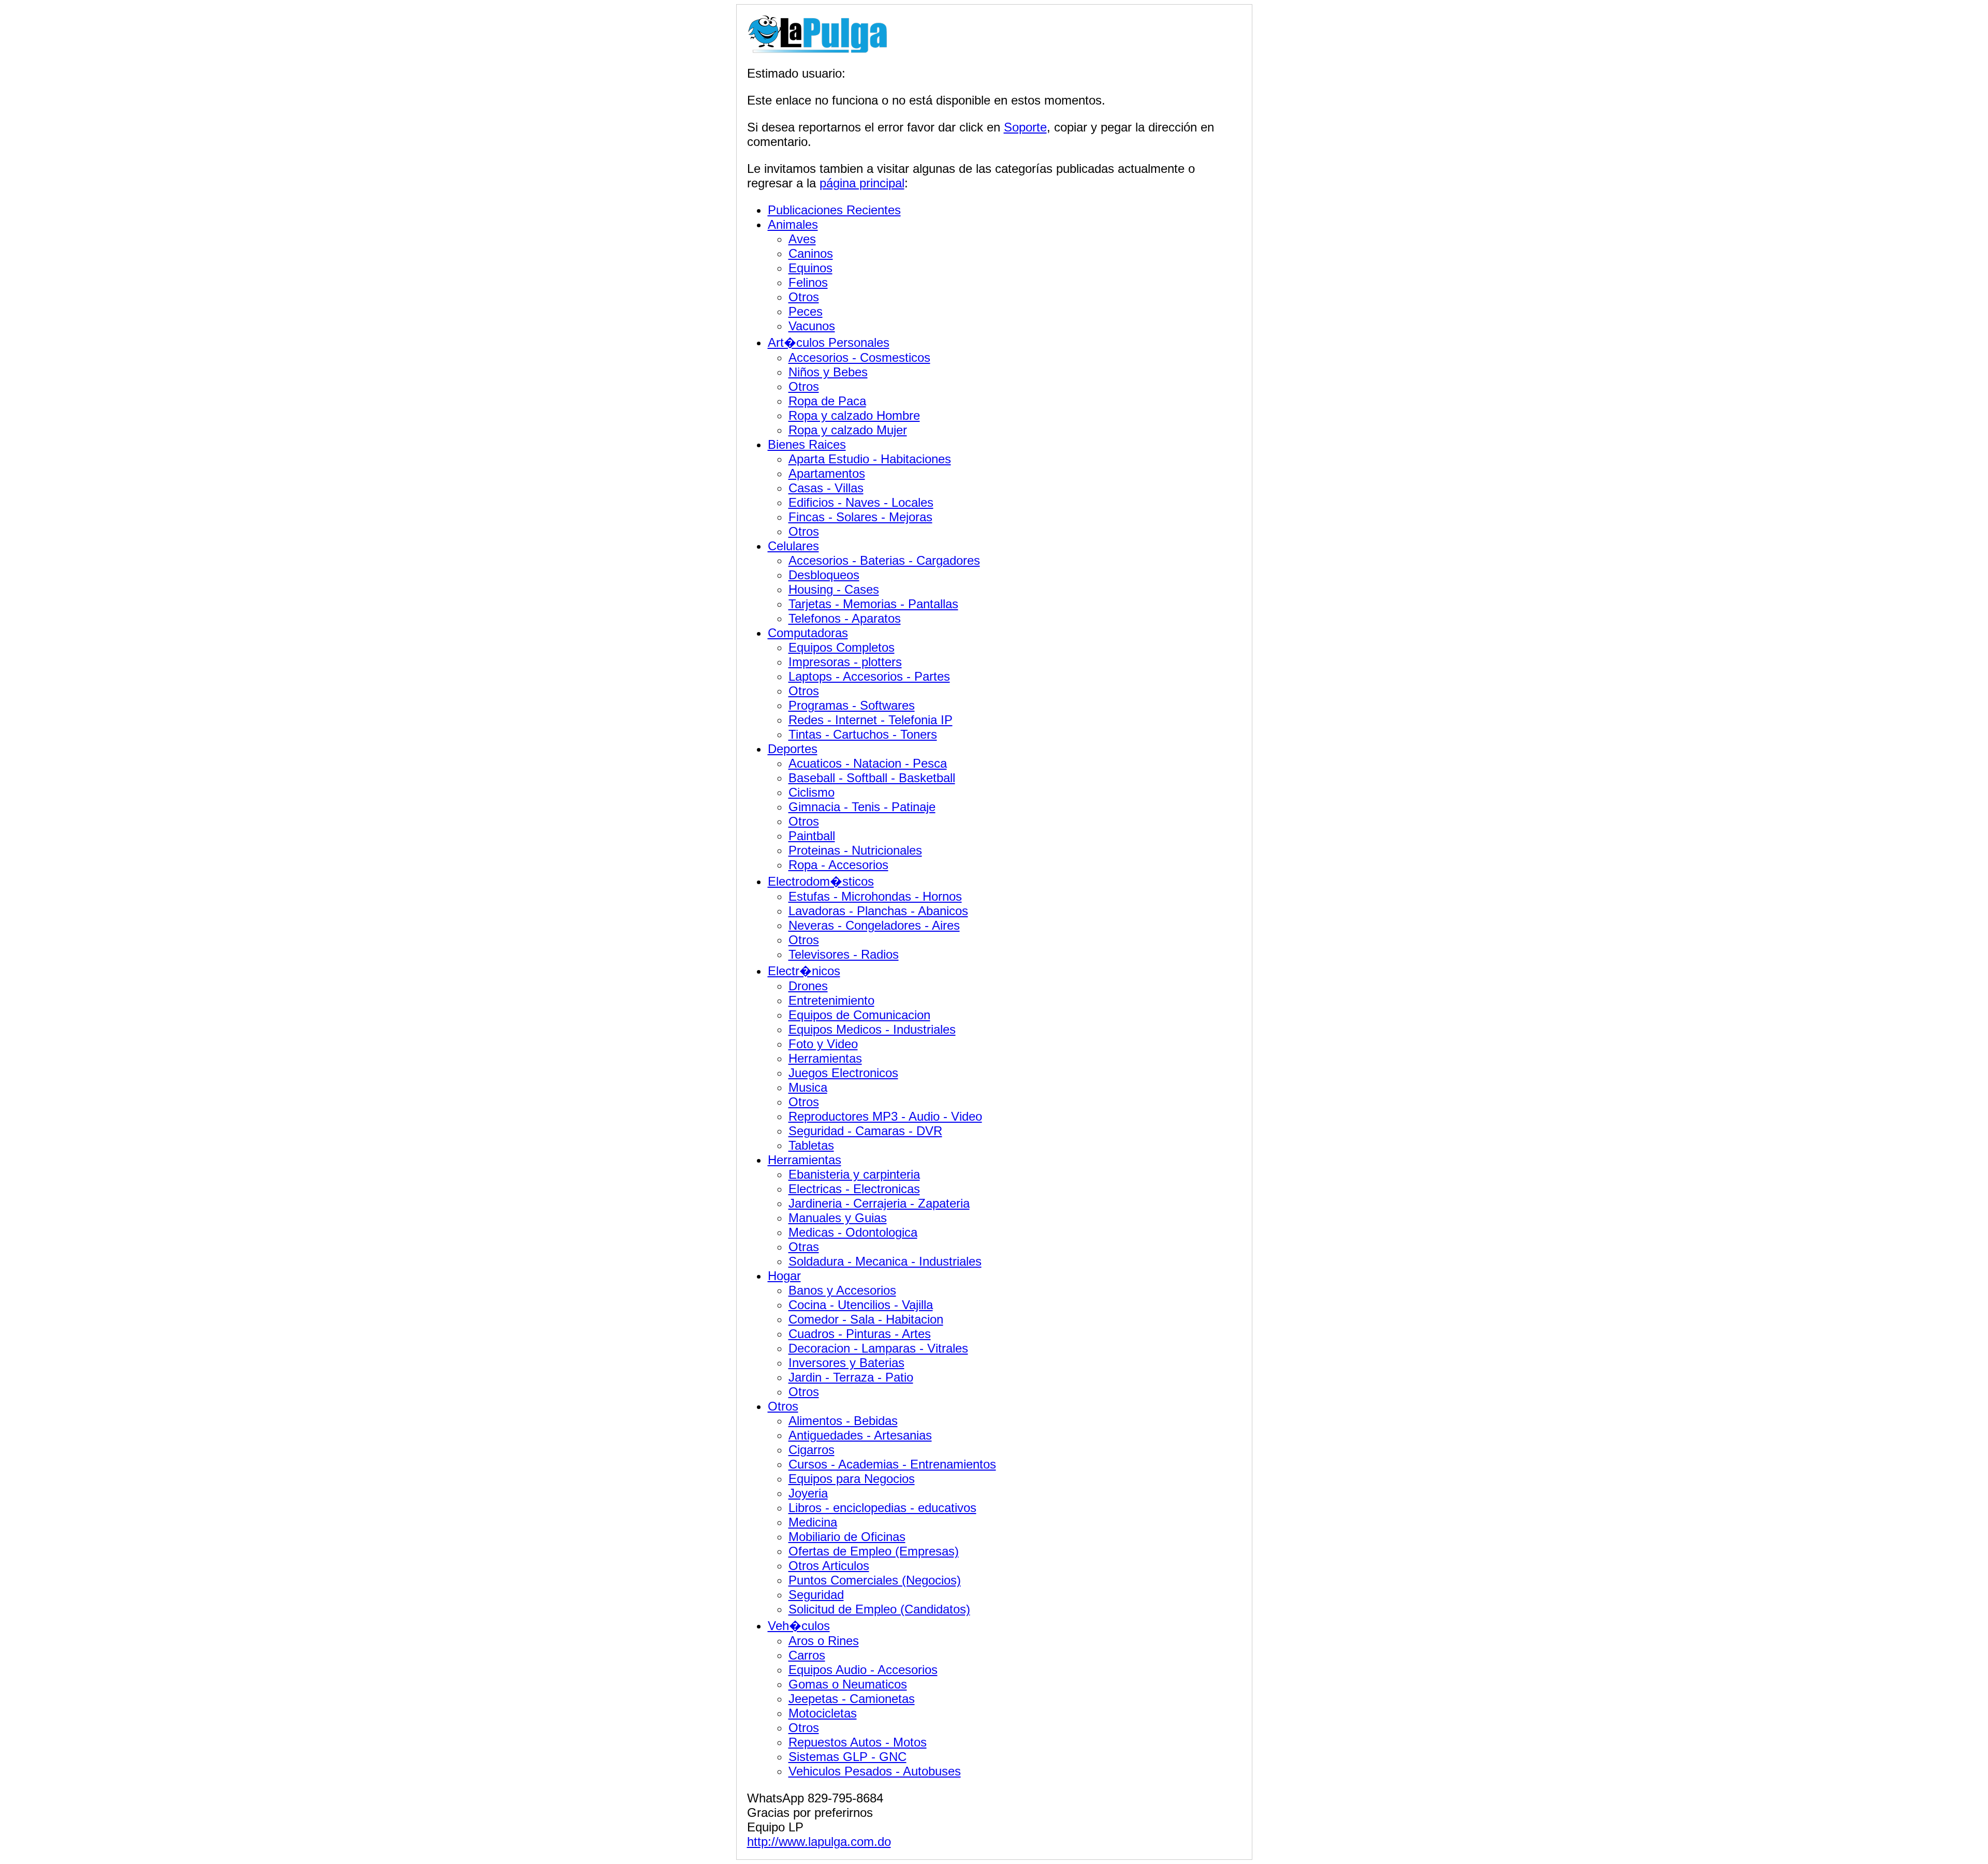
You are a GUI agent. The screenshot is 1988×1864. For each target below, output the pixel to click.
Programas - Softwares (852, 705)
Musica (808, 1087)
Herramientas (825, 1058)
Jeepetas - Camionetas (852, 1699)
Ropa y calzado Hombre (854, 415)
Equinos (810, 268)
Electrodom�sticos (821, 881)
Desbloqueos (824, 575)
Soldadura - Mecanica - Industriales (885, 1261)
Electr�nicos (804, 971)
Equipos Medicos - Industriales (872, 1029)
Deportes (793, 749)
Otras (804, 1247)
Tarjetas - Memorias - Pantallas (873, 604)
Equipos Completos (842, 647)
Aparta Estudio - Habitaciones (870, 459)
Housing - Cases (834, 589)
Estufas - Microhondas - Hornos (875, 896)
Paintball (812, 836)
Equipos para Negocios (852, 1479)
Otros (804, 297)
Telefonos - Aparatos (845, 618)
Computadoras (808, 633)
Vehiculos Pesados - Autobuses (875, 1771)
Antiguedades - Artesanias (860, 1435)
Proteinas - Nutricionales (855, 850)
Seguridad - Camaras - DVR (865, 1131)
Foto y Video (823, 1044)
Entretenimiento (831, 1000)
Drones (808, 986)
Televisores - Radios (844, 954)
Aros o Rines (824, 1641)
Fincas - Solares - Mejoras (860, 517)
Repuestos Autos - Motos (858, 1742)
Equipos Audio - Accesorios (863, 1670)
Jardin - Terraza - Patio (851, 1377)
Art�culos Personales (829, 342)
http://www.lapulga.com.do (819, 1841)
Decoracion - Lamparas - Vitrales (878, 1348)
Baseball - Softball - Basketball (872, 778)
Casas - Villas (826, 488)
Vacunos (812, 326)
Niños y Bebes (828, 372)
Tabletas (811, 1145)
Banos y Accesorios (842, 1290)
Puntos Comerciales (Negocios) (875, 1580)
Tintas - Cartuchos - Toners (863, 734)
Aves (802, 239)
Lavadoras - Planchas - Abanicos (878, 911)
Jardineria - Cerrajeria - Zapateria (879, 1203)
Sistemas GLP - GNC (847, 1757)
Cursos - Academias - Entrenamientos (892, 1464)
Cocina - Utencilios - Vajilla (861, 1305)
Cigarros (812, 1450)
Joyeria (808, 1493)
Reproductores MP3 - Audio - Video (885, 1116)
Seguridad (816, 1595)
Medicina (813, 1522)
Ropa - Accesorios (838, 865)
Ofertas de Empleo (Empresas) (874, 1551)
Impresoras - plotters (845, 662)
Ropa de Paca (827, 401)
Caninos (811, 253)
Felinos (808, 282)
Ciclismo (812, 792)
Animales (793, 224)
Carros (807, 1655)
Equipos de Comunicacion (859, 1015)
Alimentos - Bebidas (843, 1421)
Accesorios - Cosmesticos (859, 357)
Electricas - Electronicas (854, 1189)
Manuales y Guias (838, 1218)
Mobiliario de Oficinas (847, 1537)
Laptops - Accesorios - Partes (869, 676)
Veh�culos (799, 1626)
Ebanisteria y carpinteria (854, 1174)
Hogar (784, 1276)
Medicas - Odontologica (853, 1232)
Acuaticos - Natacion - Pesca (868, 763)
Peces (806, 311)
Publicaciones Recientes (834, 210)
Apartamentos (827, 473)
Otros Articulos (829, 1566)
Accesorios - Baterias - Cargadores (884, 560)
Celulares (793, 546)
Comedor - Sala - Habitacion (866, 1319)
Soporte (1025, 127)
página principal (862, 183)
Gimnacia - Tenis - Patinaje (862, 807)
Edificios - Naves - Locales (861, 502)
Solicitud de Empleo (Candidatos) (879, 1609)
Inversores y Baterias (846, 1363)
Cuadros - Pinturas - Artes (860, 1334)
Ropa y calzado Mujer (848, 430)
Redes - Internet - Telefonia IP (871, 720)
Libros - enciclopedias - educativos (882, 1508)
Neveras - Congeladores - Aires (874, 925)
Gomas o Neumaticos (848, 1684)
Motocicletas (823, 1713)
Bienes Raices (807, 444)
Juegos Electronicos (843, 1073)
